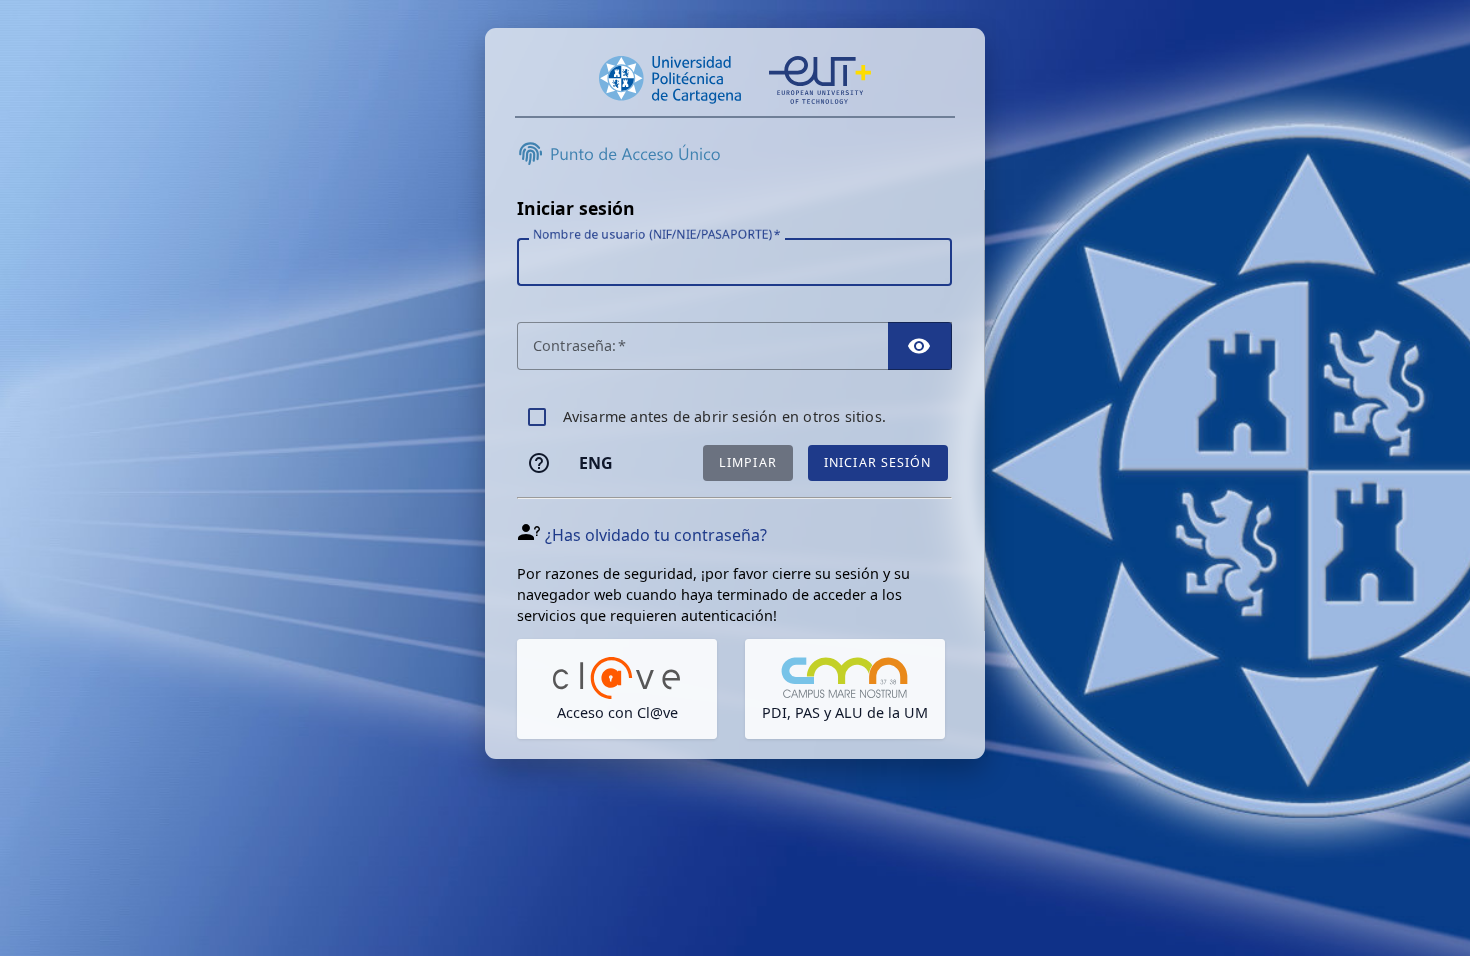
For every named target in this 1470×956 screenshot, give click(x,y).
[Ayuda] (539, 463)
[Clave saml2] (617, 689)
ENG (596, 463)
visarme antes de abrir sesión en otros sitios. (724, 416)
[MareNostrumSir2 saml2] (845, 689)
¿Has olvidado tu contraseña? (656, 535)
